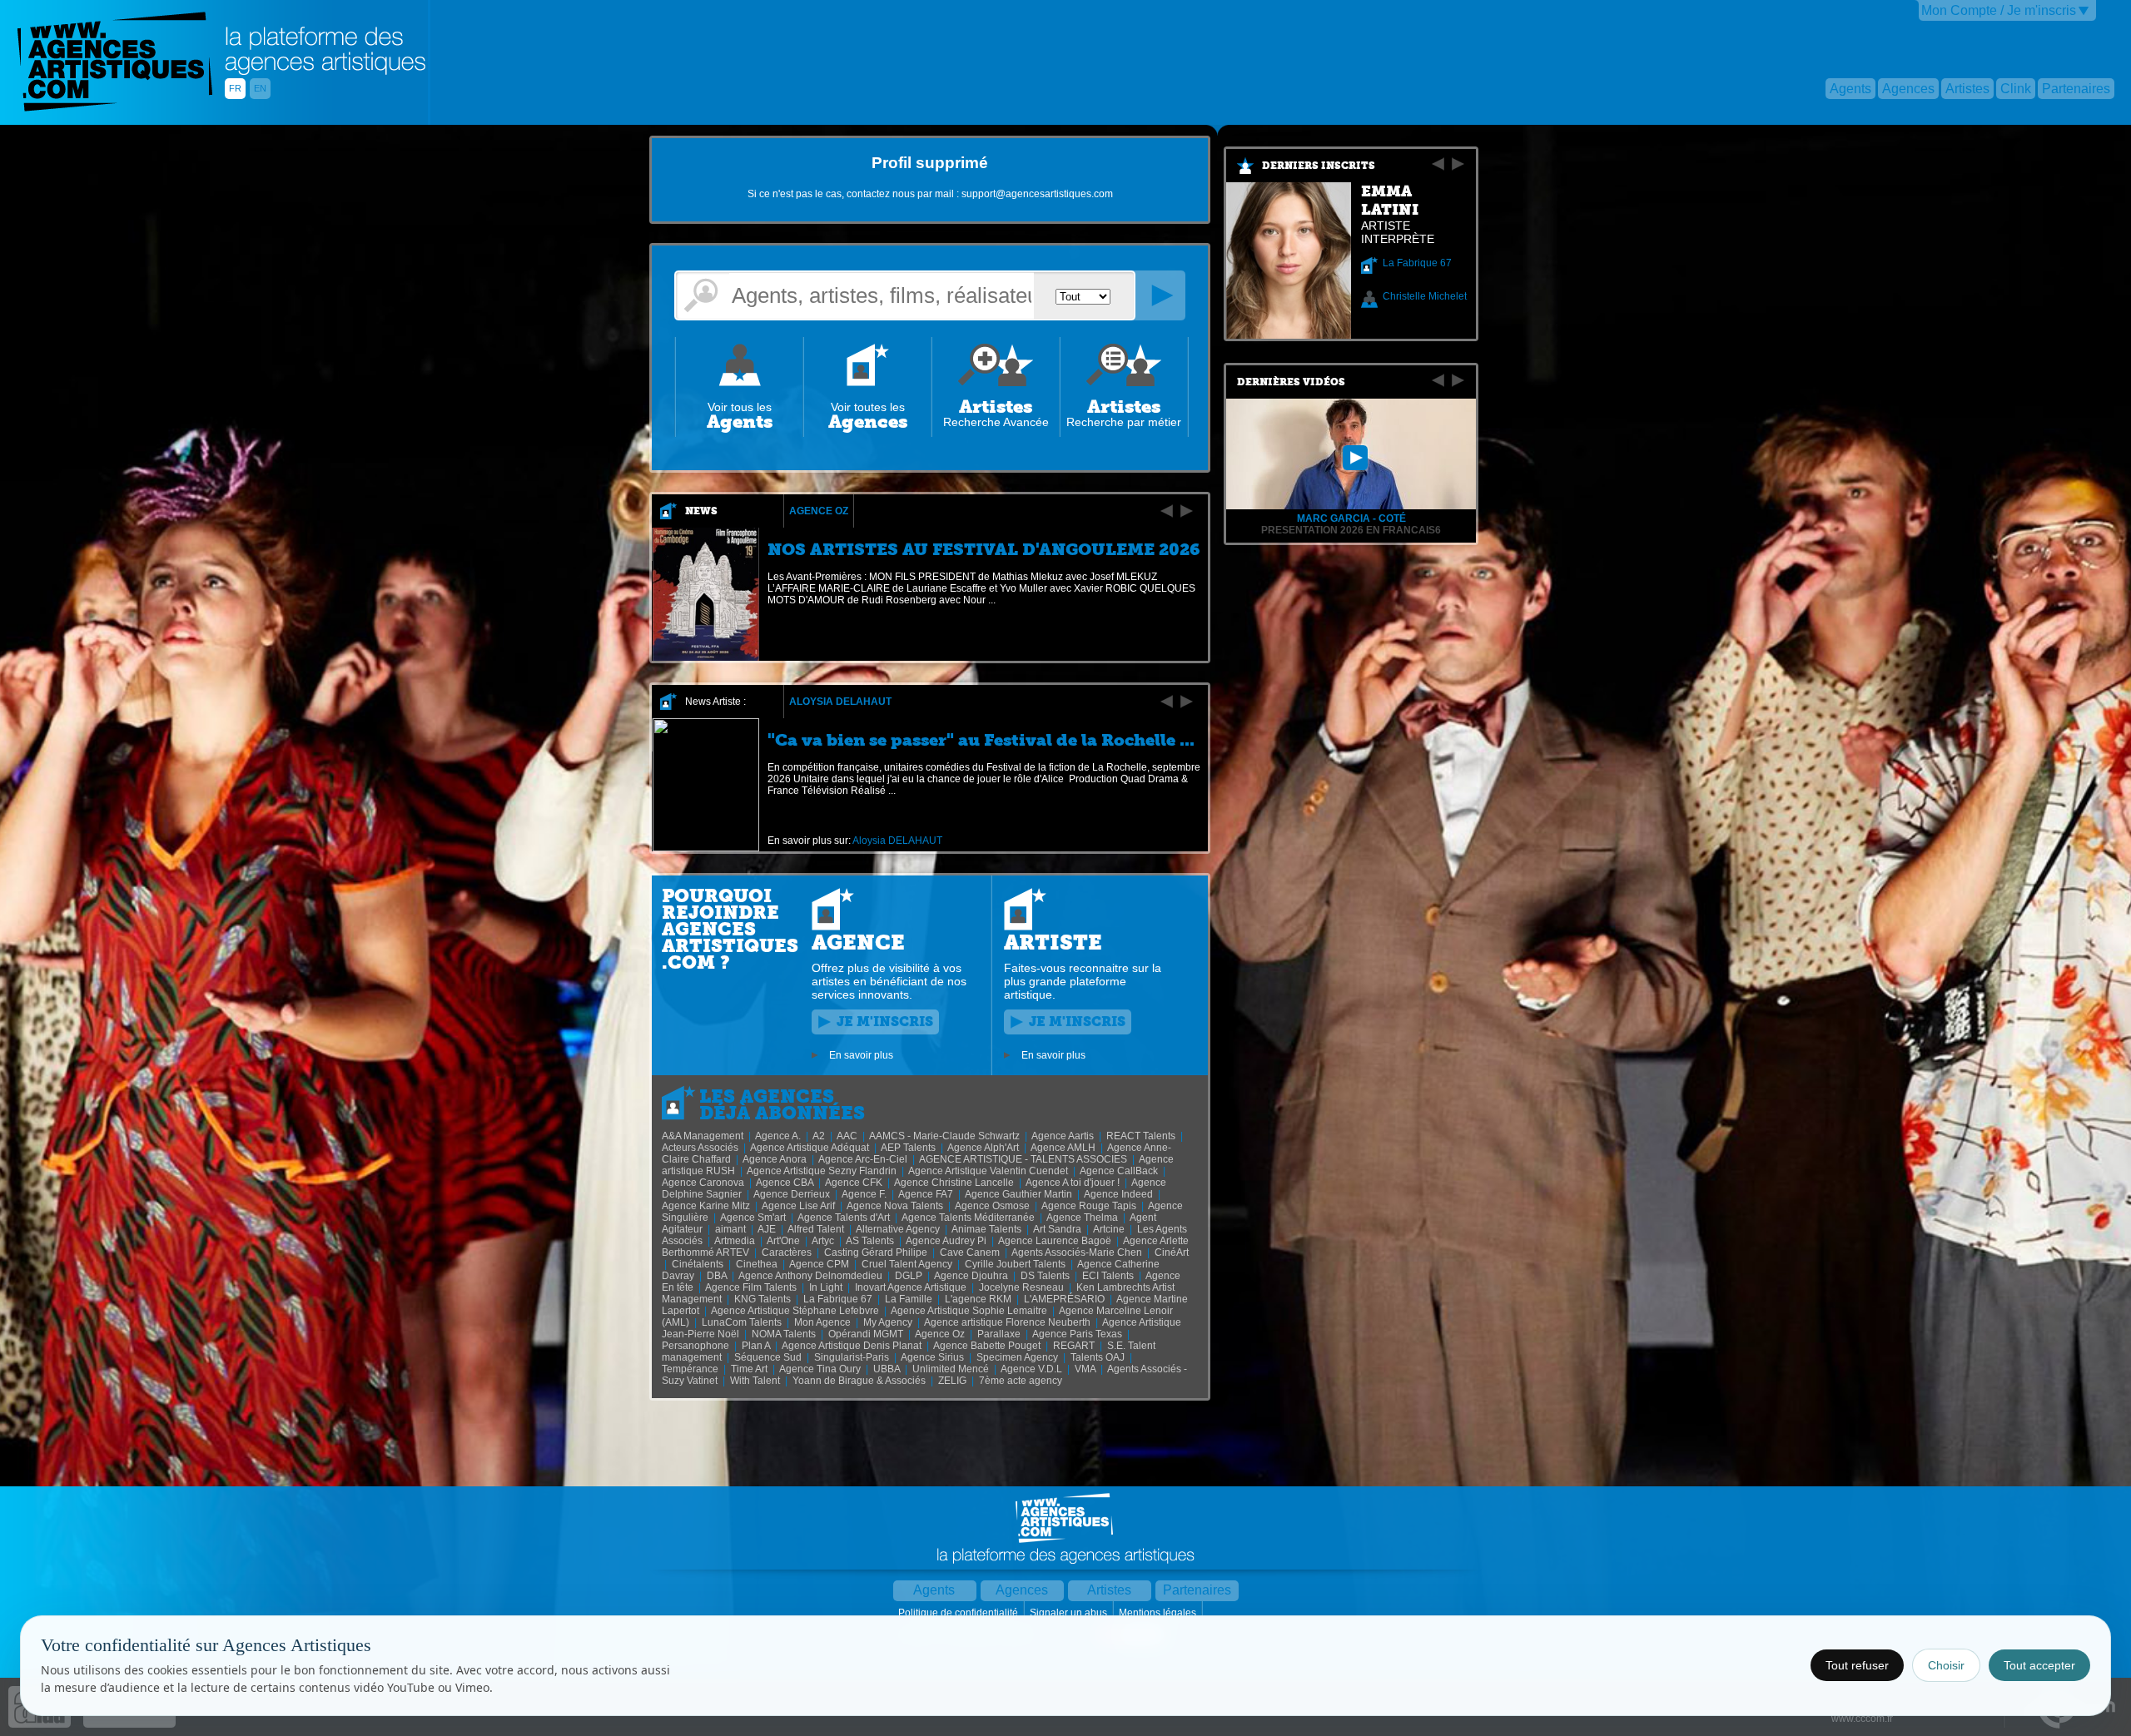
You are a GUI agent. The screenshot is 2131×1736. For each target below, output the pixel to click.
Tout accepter (2039, 1665)
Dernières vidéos (1291, 382)
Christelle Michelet (1425, 296)
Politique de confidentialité (959, 1613)
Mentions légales (1159, 1613)
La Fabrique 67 (1417, 263)
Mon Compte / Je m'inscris (1999, 10)
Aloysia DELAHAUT (840, 702)
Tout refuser (1857, 1665)
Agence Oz (819, 511)
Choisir (1946, 1665)
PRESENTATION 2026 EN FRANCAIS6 (1351, 530)
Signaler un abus (1070, 1613)
